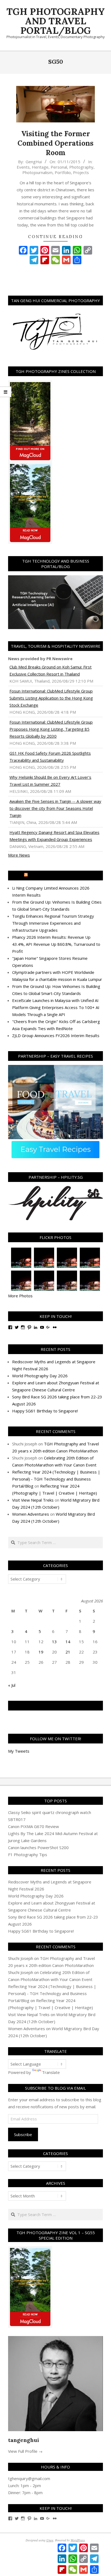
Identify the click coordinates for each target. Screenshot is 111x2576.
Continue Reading (55, 237)
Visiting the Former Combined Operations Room (55, 143)
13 (54, 1642)
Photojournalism (37, 172)
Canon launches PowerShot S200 (38, 1847)
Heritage (40, 167)
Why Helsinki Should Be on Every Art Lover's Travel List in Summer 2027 (50, 781)
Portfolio (63, 172)
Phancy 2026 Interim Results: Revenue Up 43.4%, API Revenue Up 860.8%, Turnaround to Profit (56, 944)
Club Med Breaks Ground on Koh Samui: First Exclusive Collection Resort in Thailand (51, 670)
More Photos (20, 1296)
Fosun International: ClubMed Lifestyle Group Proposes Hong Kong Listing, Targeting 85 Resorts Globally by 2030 (51, 729)
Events (23, 167)
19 (41, 1652)
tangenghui (24, 2440)
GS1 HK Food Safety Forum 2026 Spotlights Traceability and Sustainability (50, 757)
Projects (81, 172)
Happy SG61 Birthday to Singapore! (45, 1411)
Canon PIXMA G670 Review (34, 1826)
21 (68, 1652)
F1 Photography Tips (28, 1855)
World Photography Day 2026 (40, 1376)
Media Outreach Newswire (58, 876)
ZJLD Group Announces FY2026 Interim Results (56, 1035)
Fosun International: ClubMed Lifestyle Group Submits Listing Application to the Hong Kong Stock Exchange (51, 698)
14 (68, 1642)
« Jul (12, 1685)
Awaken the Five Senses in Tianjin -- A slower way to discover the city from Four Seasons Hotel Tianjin (55, 808)
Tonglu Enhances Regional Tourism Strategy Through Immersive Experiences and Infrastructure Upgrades (53, 923)
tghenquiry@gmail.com (29, 2478)
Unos (50, 2540)
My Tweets (19, 1751)
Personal (59, 167)
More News (19, 855)
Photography (81, 167)
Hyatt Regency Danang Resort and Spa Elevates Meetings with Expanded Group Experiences (54, 836)
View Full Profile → (25, 2451)
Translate (51, 2072)
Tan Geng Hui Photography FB (56, 1706)
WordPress (78, 2540)
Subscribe (23, 2134)
